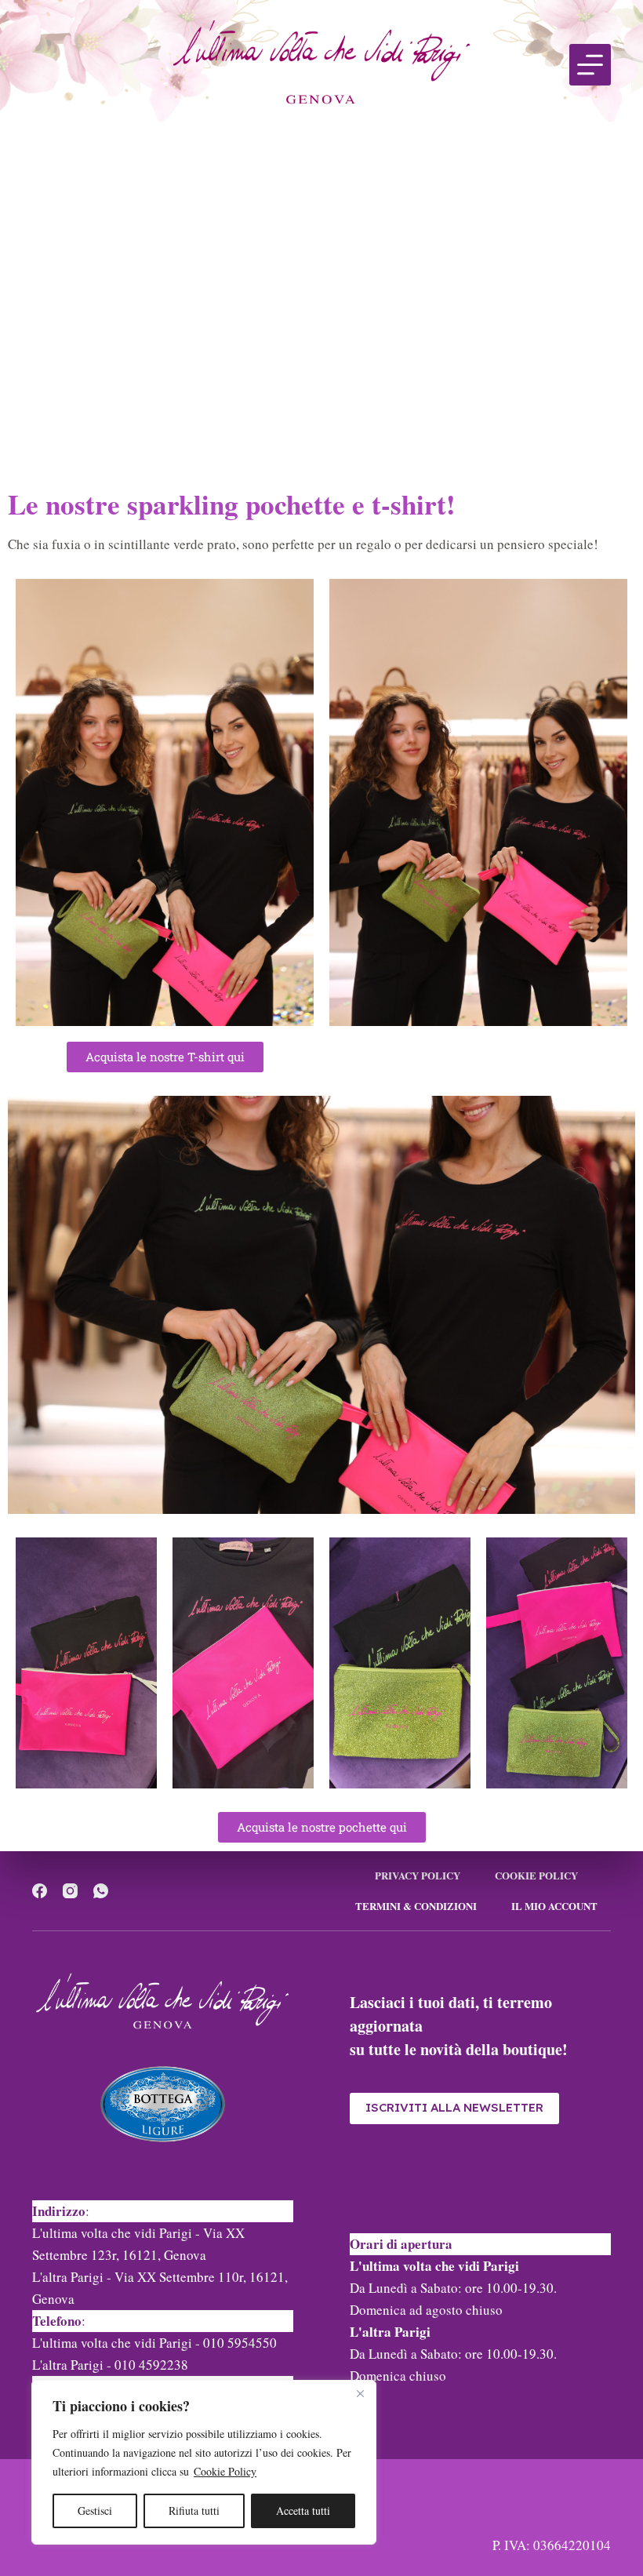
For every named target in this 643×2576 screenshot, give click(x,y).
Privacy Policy (418, 1876)
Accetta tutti (303, 2511)
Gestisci (95, 2511)
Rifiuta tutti (194, 2511)
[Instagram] (70, 1891)
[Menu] (590, 65)
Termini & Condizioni (416, 1907)
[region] (204, 2462)
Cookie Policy (225, 2471)
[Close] (360, 2393)
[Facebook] (40, 1891)
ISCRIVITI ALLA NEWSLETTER (454, 2107)
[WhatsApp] (101, 1891)
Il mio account (554, 1907)
